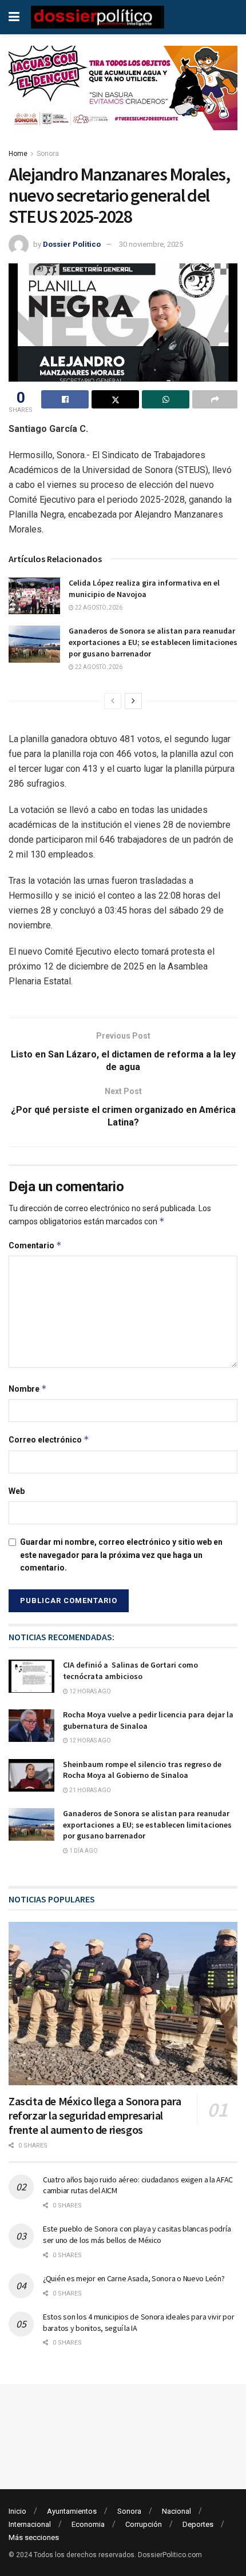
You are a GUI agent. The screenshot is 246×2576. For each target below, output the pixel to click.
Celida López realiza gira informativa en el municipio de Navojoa (144, 588)
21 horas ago (90, 1790)
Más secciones (34, 2537)
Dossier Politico (72, 244)
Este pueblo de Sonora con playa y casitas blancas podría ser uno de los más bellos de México (137, 2234)
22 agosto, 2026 (98, 608)
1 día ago (83, 1851)
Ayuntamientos (72, 2511)
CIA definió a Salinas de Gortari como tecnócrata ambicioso (130, 1670)
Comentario (35, 1245)
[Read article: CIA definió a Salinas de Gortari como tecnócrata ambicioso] (31, 1676)
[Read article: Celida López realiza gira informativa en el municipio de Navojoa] (34, 596)
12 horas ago (90, 1691)
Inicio (17, 2511)
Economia (88, 2524)
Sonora (48, 154)
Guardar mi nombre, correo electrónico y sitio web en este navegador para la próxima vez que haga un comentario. (121, 1555)
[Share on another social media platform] (215, 399)
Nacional (176, 2511)
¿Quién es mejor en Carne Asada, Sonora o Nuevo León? (134, 2278)
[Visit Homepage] (98, 17)
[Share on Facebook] (65, 399)
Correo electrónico (49, 1439)
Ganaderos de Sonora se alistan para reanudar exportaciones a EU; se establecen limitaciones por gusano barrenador (153, 642)
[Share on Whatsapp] (166, 399)
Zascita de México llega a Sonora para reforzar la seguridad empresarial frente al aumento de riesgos (95, 2115)
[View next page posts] (133, 701)
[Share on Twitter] (115, 399)
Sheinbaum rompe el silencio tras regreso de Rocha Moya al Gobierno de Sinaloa (142, 1770)
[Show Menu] (14, 17)
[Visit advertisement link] (123, 97)
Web (17, 1491)
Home (18, 154)
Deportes (198, 2524)
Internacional (30, 2524)
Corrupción (144, 2524)
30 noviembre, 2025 (151, 244)
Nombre (28, 1389)
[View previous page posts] (113, 701)
